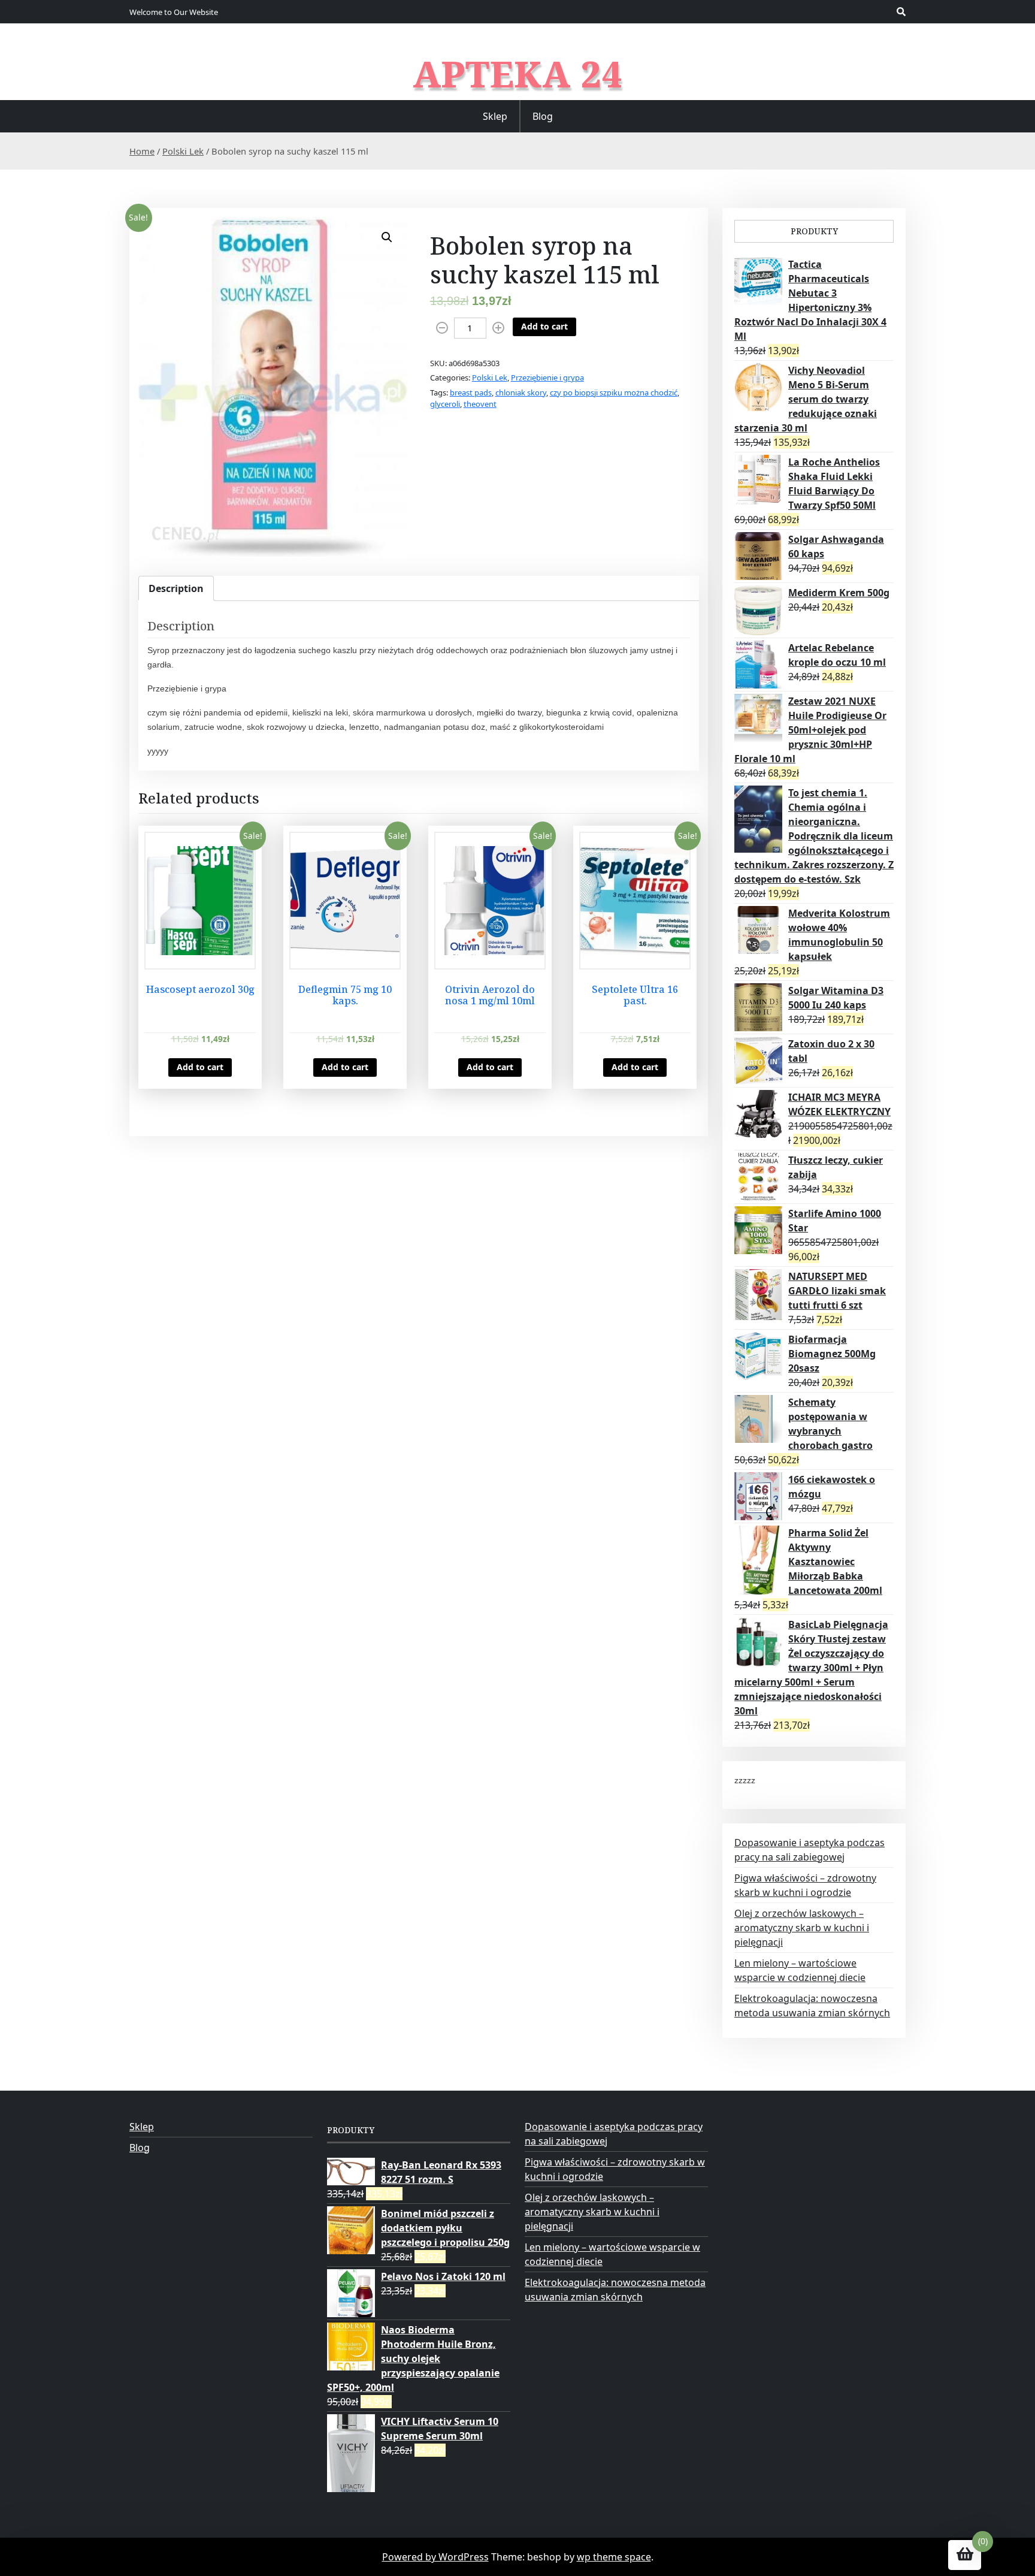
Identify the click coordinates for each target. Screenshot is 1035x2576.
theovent (480, 404)
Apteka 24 (518, 74)
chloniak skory (521, 392)
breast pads (471, 392)
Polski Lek (183, 151)
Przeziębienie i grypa (547, 378)
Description (176, 588)
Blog (543, 116)
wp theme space (614, 2557)
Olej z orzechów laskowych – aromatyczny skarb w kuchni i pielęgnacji (802, 1928)
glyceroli (445, 404)
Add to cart (544, 326)
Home (142, 151)
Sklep (495, 116)
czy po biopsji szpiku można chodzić (614, 392)
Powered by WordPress (435, 2557)
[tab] (176, 588)
